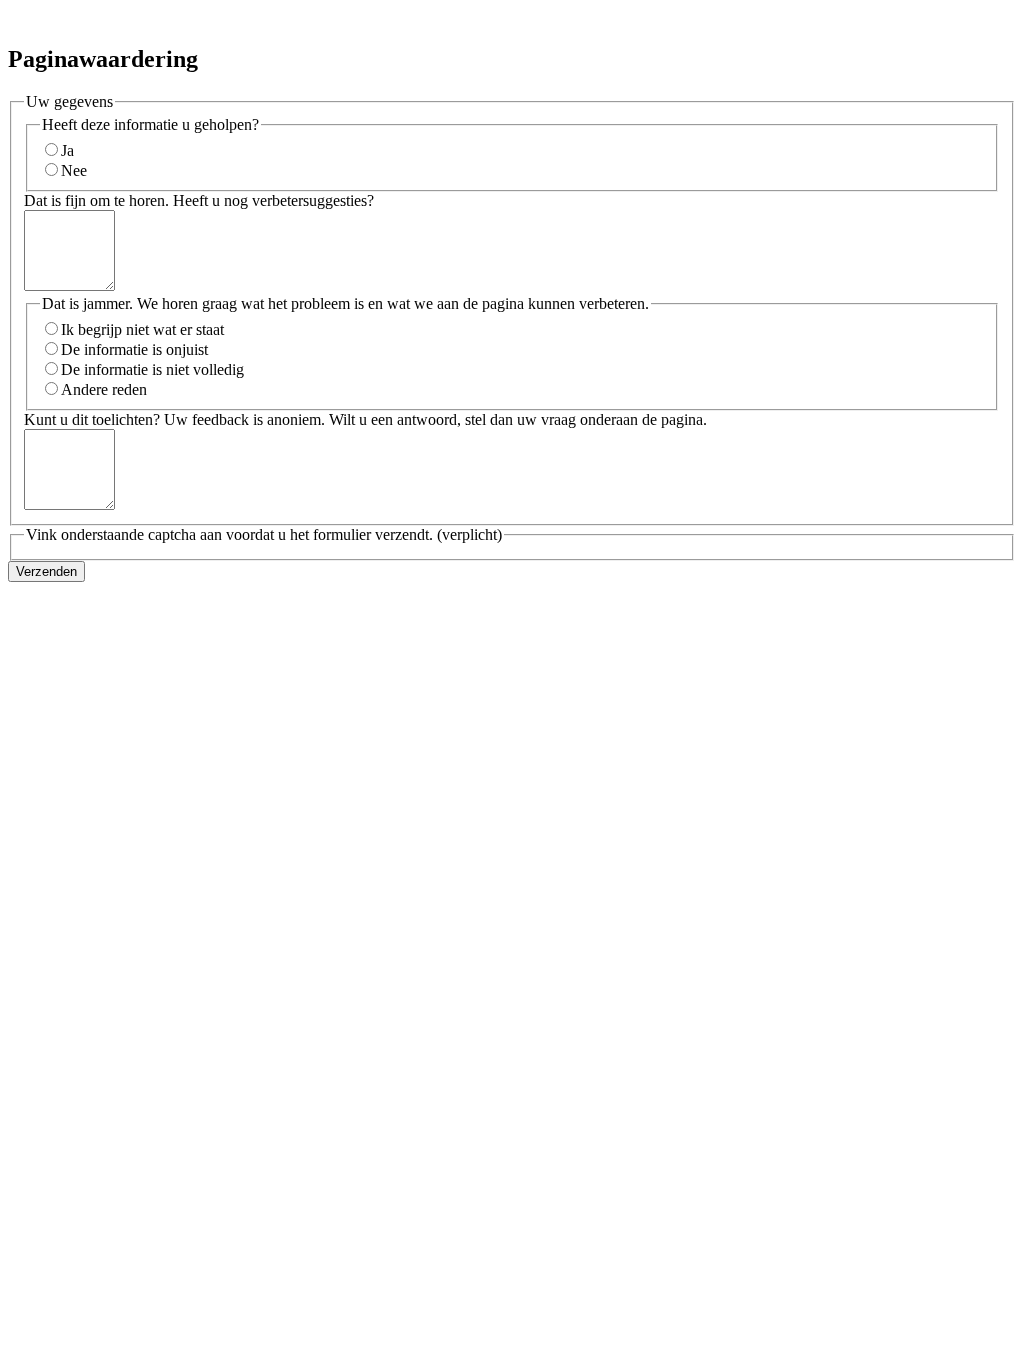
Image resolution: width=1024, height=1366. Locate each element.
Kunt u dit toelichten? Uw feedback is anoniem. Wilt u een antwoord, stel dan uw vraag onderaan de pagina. (365, 419)
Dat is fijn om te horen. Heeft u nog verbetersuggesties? (199, 200)
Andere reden (104, 389)
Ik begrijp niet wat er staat (142, 329)
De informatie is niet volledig (152, 369)
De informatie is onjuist (134, 349)
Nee (74, 170)
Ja (67, 150)
